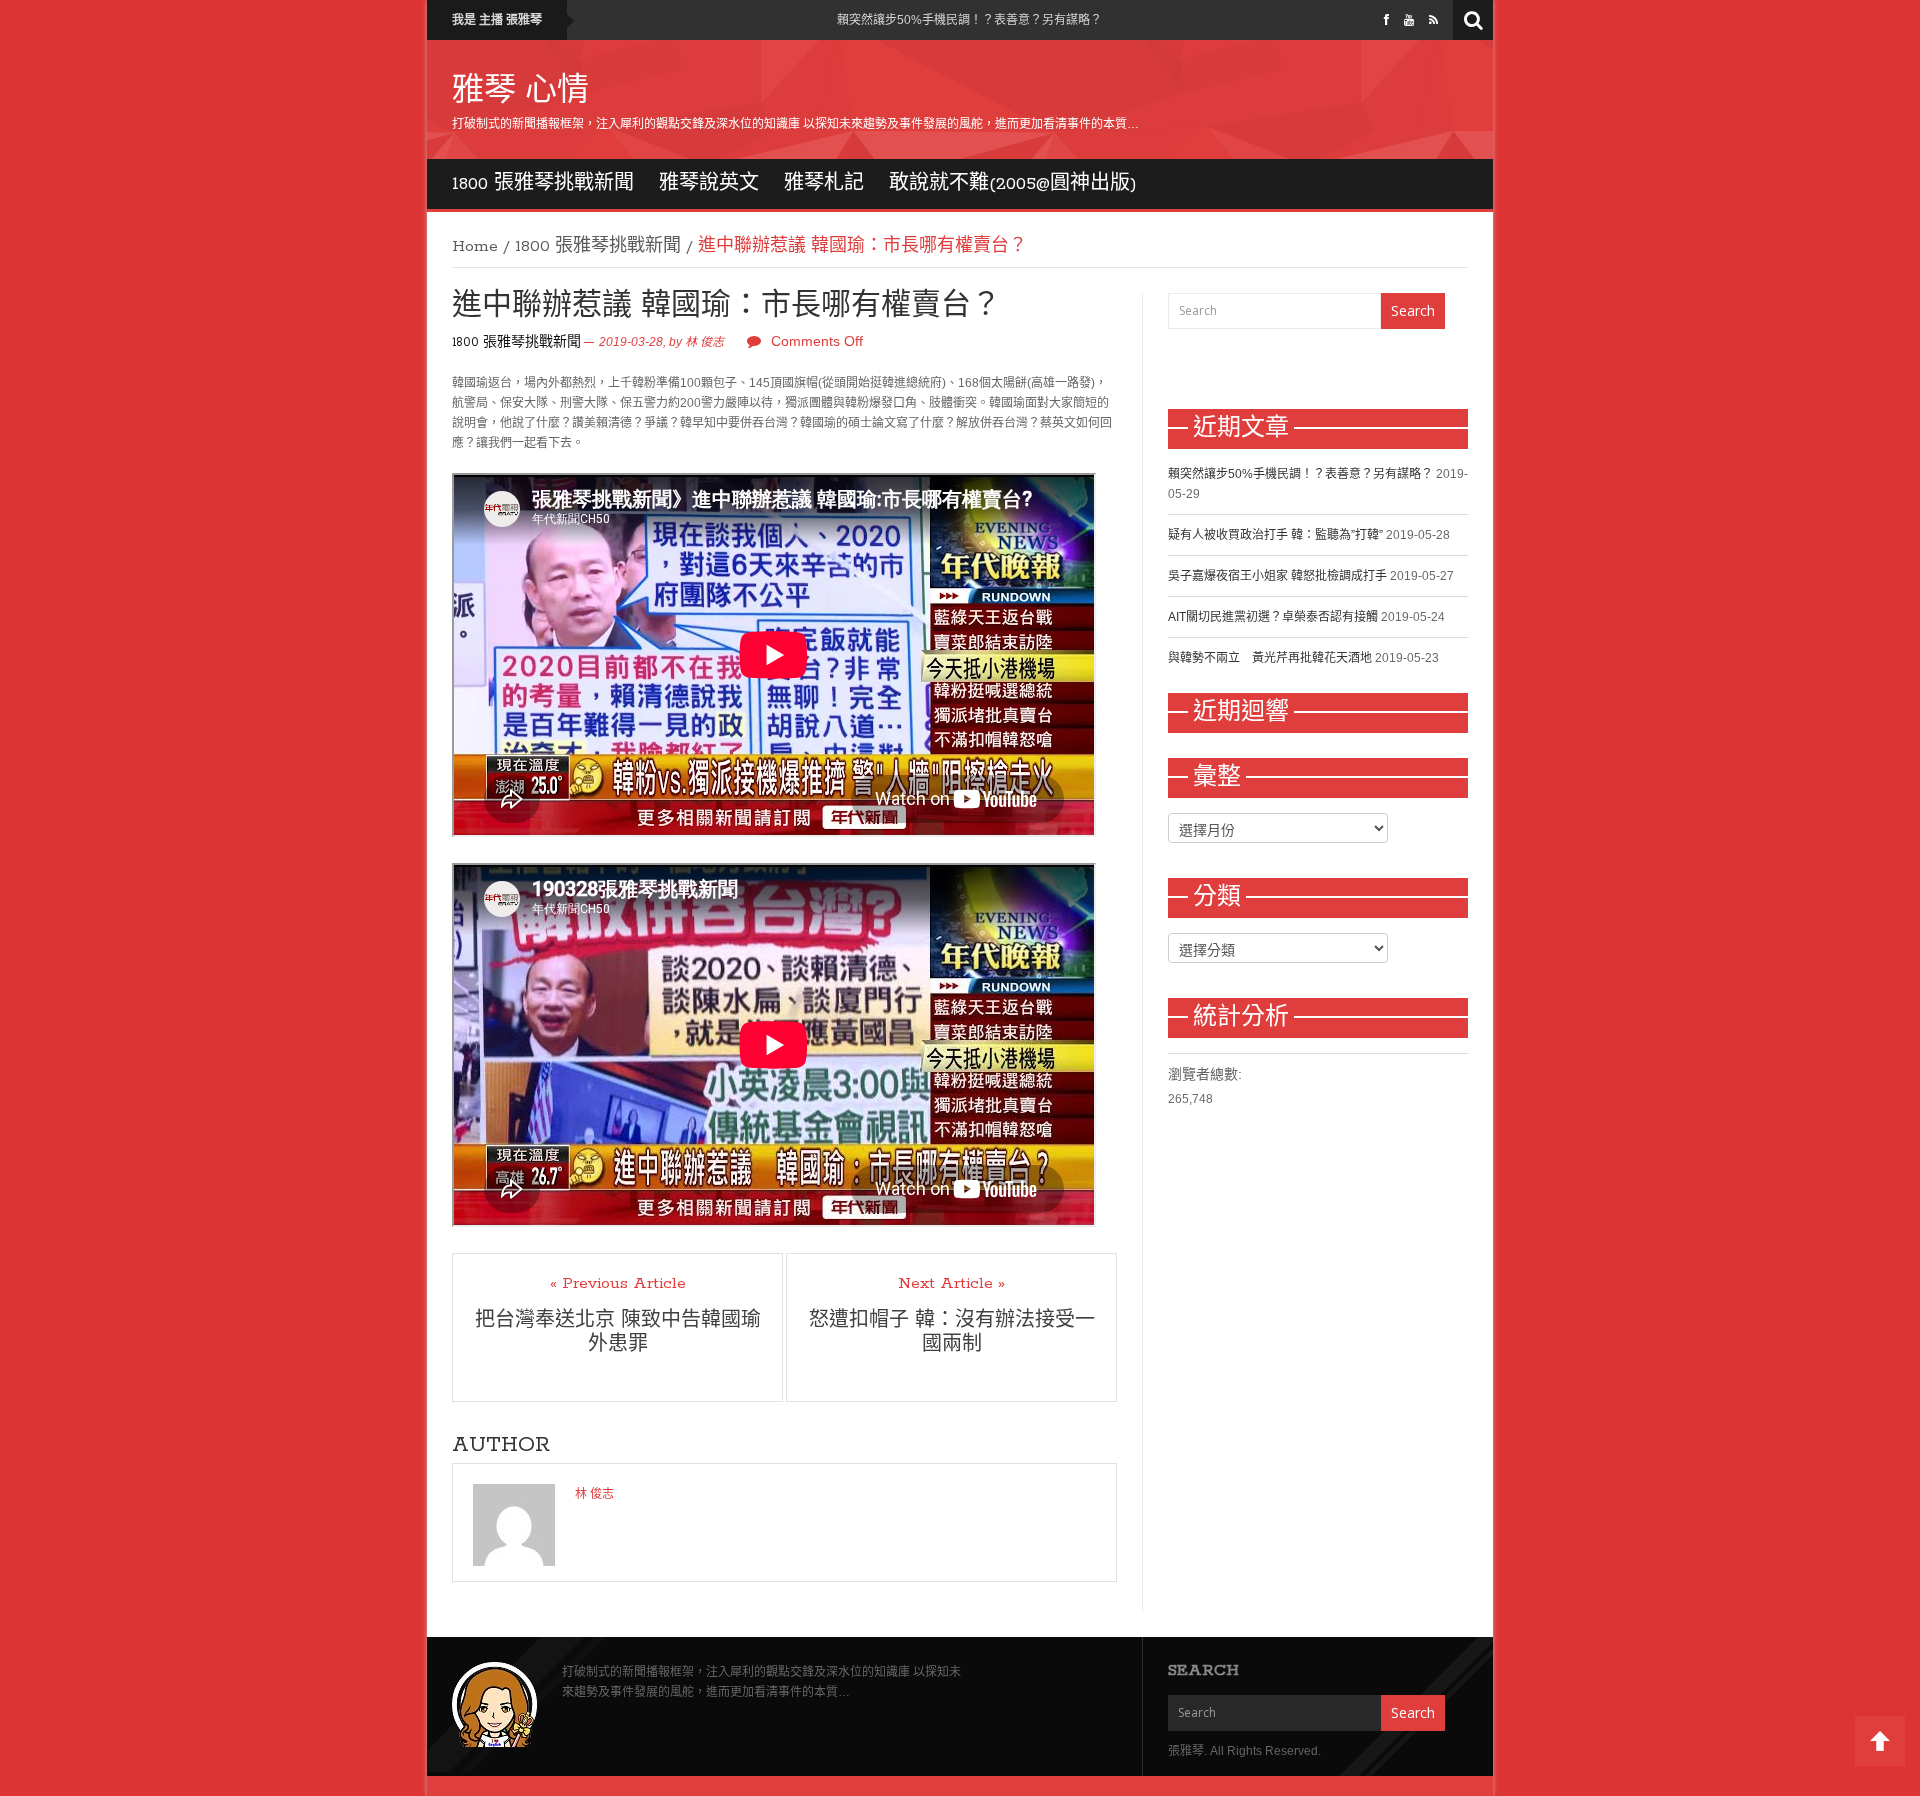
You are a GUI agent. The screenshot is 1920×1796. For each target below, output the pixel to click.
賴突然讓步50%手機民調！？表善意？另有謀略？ (969, 20)
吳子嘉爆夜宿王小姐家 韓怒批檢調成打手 (1277, 576)
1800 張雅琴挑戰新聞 (543, 184)
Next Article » (951, 1284)
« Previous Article (618, 1284)
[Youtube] (1409, 20)
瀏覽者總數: (1205, 1074)
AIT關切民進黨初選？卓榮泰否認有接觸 (1273, 617)
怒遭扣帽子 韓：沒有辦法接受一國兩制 (952, 1333)
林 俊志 (704, 342)
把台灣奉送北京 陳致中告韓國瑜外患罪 (618, 1333)
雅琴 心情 (520, 92)
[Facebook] (1386, 20)
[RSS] (1433, 20)
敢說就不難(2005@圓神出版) (1013, 184)
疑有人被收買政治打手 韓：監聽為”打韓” (1275, 535)
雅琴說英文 (709, 184)
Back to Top (1880, 1741)
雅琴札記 (824, 184)
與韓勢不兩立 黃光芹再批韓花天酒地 (1270, 658)
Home (475, 247)
